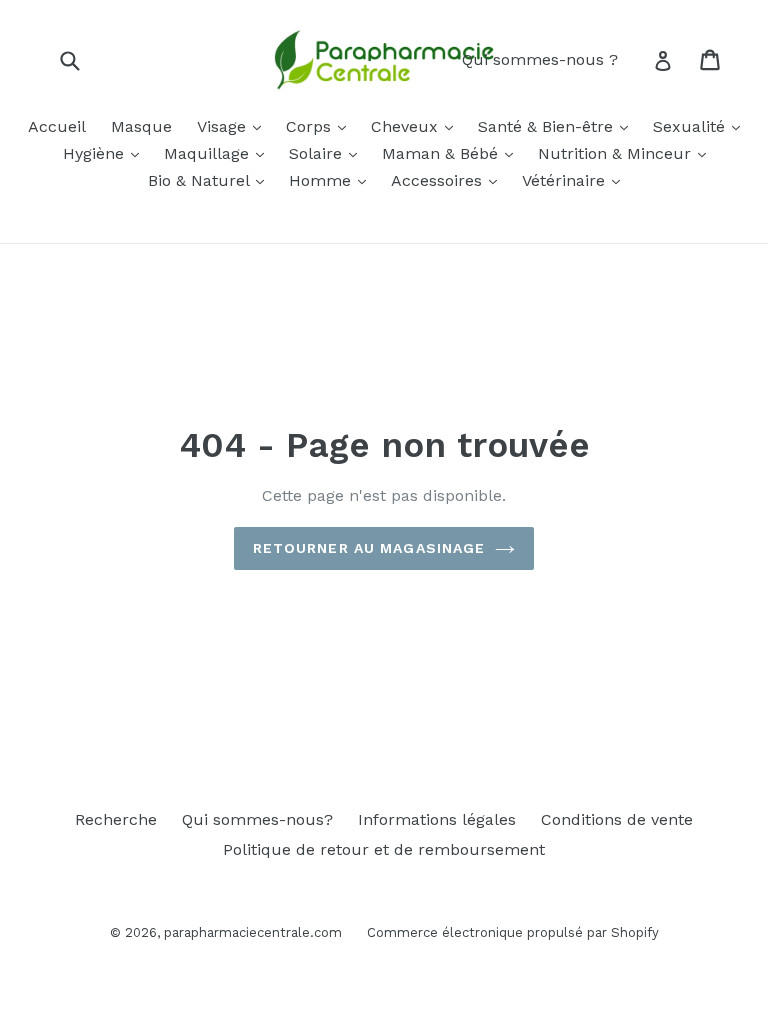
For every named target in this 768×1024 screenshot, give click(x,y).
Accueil (57, 126)
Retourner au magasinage (369, 548)
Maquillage (209, 153)
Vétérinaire (566, 180)
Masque (141, 126)
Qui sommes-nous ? (540, 59)
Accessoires (439, 180)
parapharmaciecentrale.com (253, 932)
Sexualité (691, 126)
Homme (322, 180)
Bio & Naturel (201, 180)
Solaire (318, 153)
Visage (224, 126)
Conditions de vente (617, 819)
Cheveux (407, 126)
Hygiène (96, 153)
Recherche (116, 819)
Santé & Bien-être (548, 126)
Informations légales (437, 819)
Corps (311, 126)
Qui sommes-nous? (257, 819)
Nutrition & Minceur (617, 153)
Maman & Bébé (442, 153)
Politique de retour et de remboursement (384, 849)
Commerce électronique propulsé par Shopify (513, 932)
